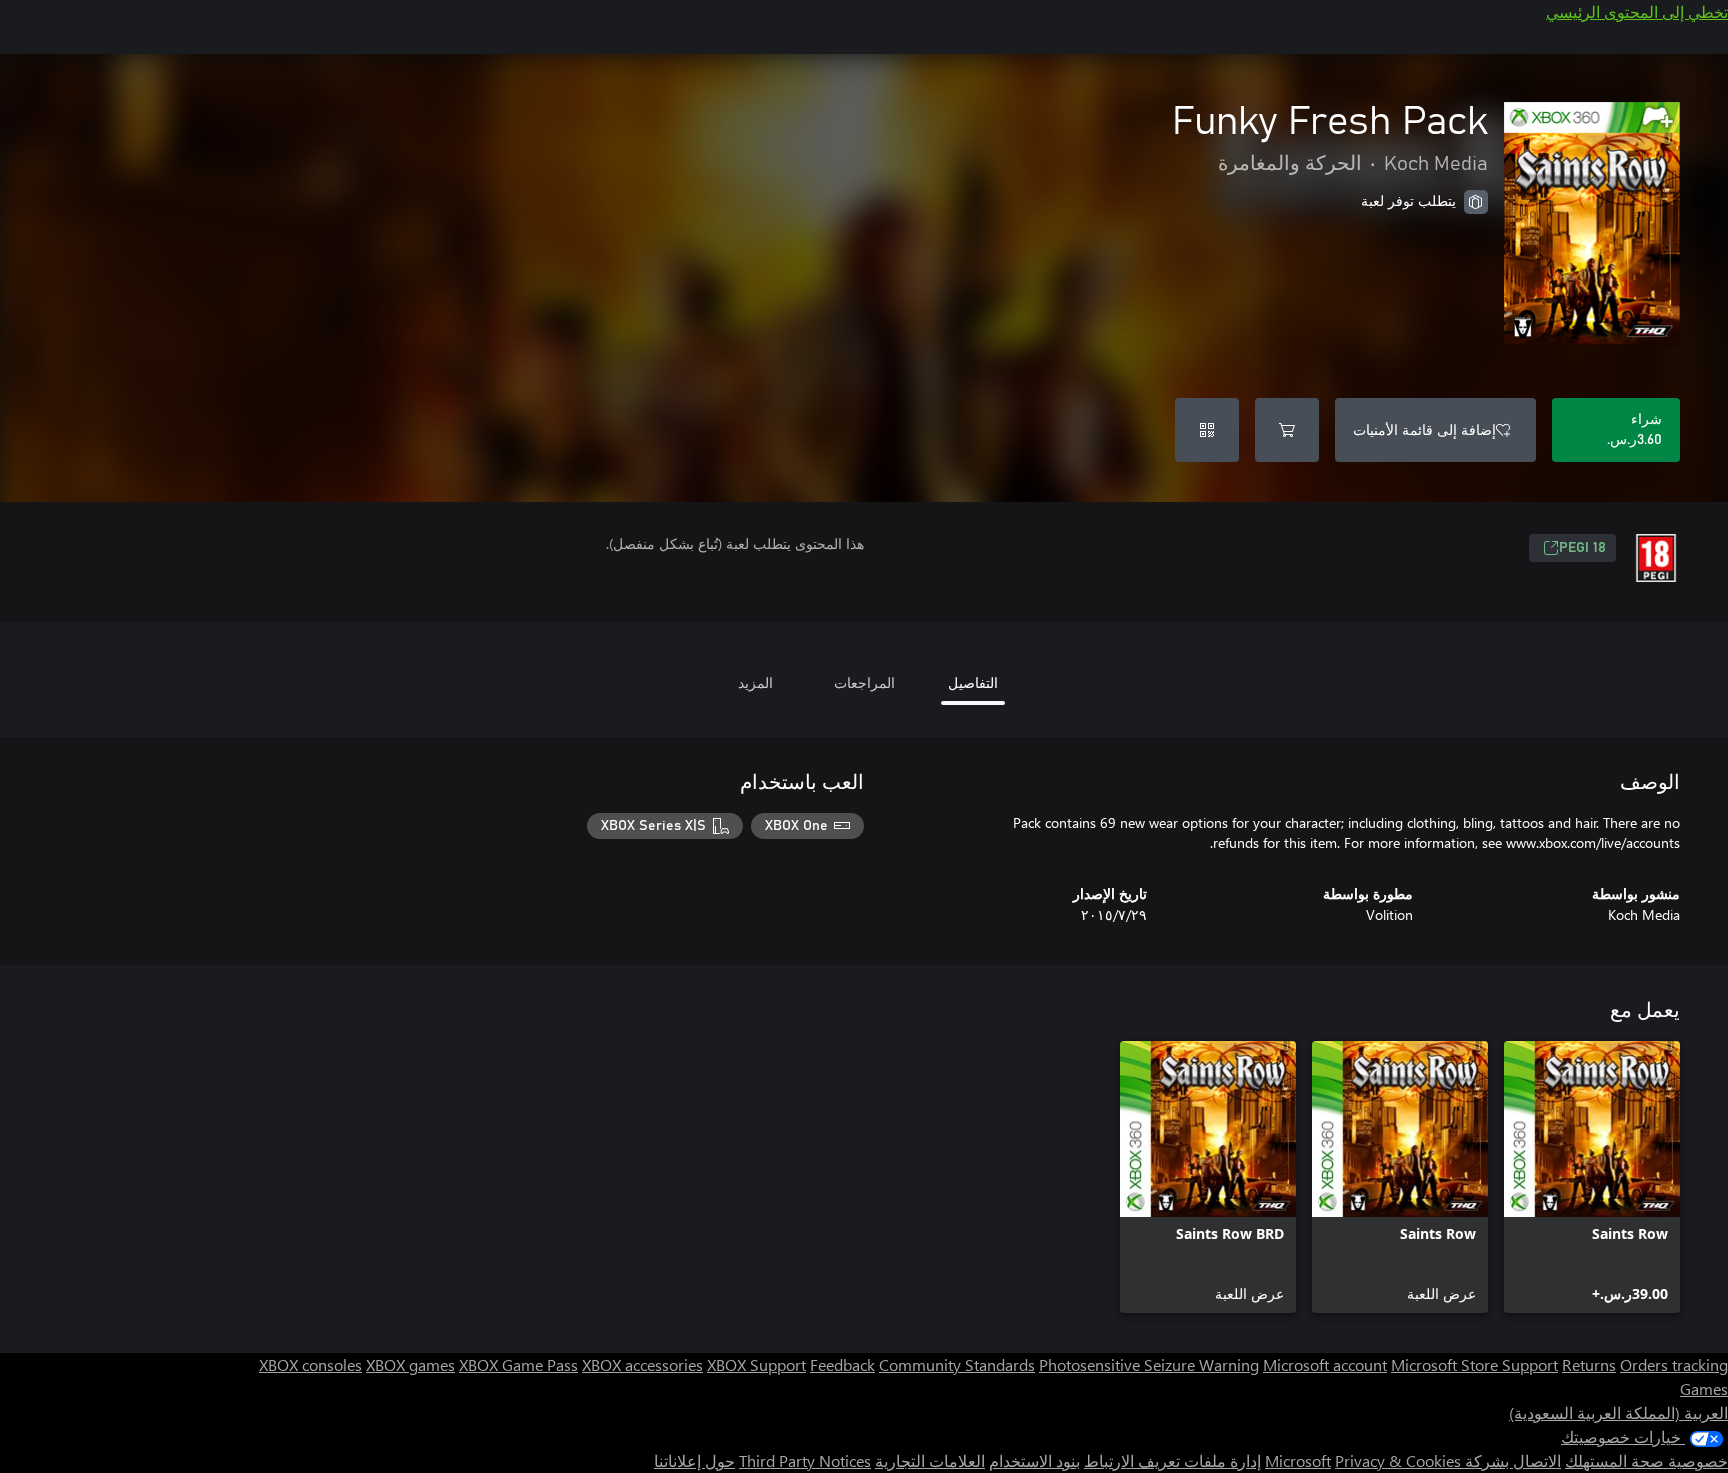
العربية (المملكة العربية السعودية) (1618, 1412)
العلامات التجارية (930, 1460)
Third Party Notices (805, 1460)
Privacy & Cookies (1398, 1460)
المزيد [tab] (755, 682)
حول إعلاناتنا (694, 1460)
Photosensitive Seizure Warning (1149, 1364)
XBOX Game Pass (518, 1364)
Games (1704, 1388)
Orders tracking (1674, 1364)
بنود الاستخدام (1034, 1460)
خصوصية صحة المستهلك (1646, 1460)
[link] (1592, 1177)
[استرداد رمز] (1207, 430)
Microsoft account (1325, 1364)
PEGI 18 (1582, 548)
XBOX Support (756, 1364)
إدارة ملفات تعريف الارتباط (1172, 1460)
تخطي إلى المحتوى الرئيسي (1637, 11)
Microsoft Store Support (1474, 1364)
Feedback (842, 1364)
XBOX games (410, 1364)
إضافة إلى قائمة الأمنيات (1424, 429)
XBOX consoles (310, 1364)
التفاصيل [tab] (973, 682)
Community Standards (957, 1364)
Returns (1589, 1364)
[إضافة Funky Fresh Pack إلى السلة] (1287, 430)
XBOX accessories (642, 1364)
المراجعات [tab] (864, 682)
